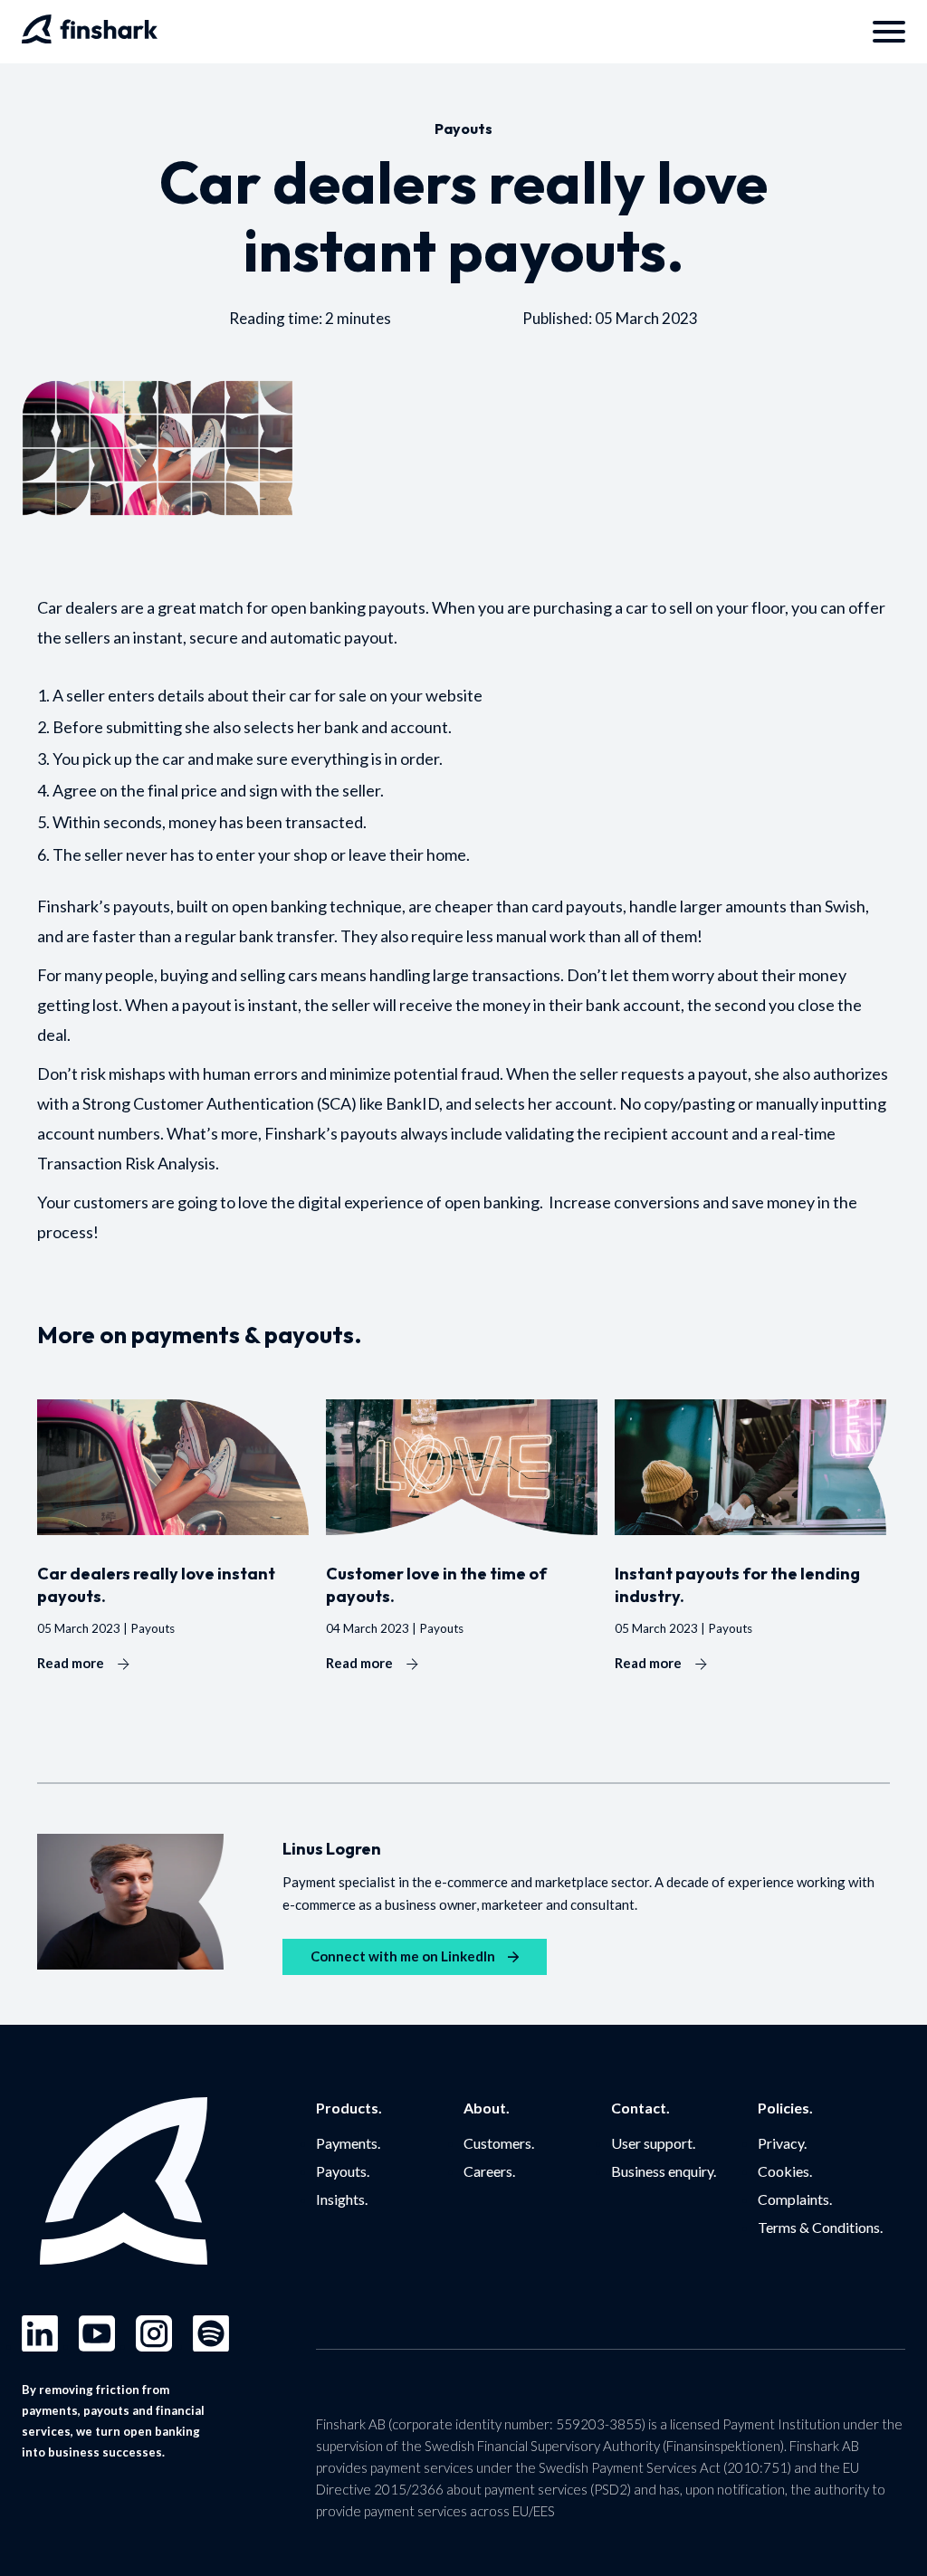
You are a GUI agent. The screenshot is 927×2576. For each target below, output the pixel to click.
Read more (71, 1663)
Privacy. (782, 2143)
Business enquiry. (664, 2171)
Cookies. (785, 2171)
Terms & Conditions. (820, 2227)
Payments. (348, 2143)
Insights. (342, 2199)
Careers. (489, 2171)
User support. (653, 2143)
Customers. (499, 2143)
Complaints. (795, 2199)
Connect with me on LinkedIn (403, 1956)
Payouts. (343, 2171)
